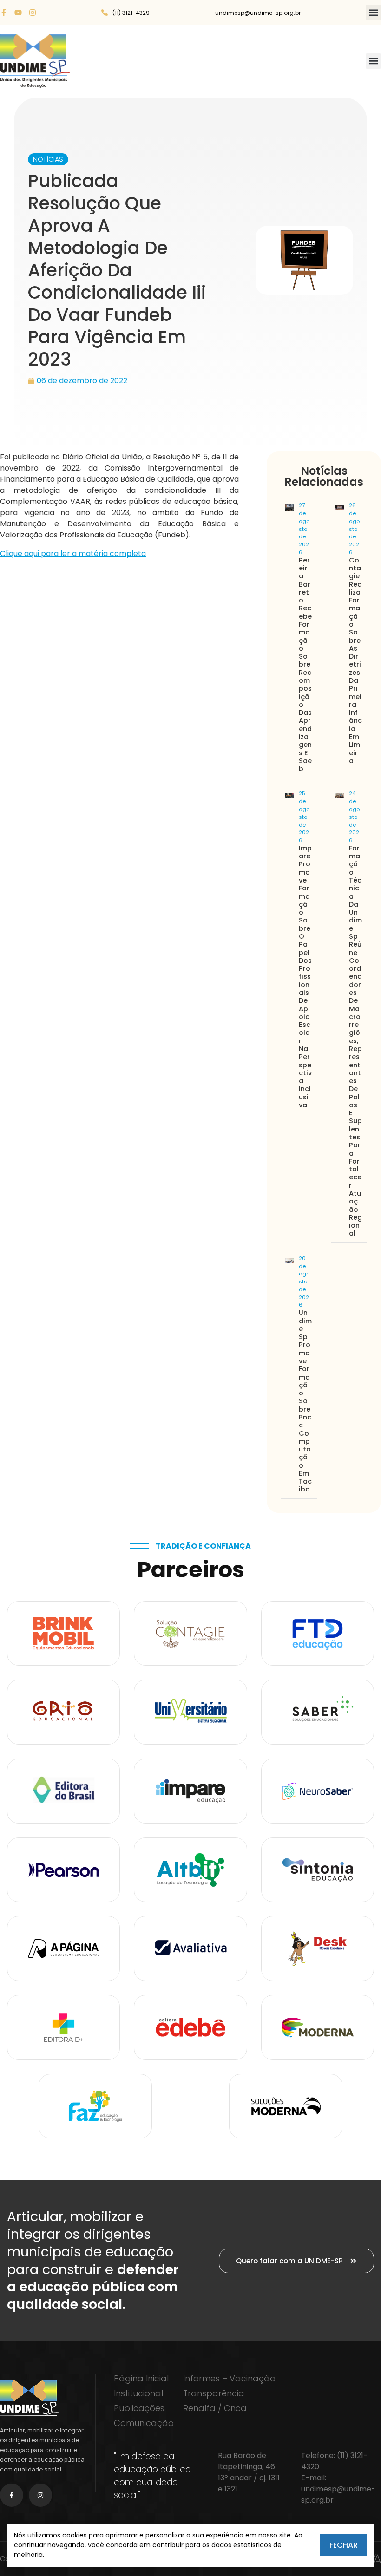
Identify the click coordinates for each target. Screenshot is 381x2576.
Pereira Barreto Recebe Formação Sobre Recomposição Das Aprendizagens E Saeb (305, 664)
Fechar (344, 2545)
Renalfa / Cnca (215, 2408)
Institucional (138, 2393)
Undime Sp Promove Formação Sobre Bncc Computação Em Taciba (305, 1401)
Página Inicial (141, 2379)
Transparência (214, 2393)
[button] (373, 12)
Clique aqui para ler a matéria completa (73, 553)
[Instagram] (33, 13)
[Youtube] (18, 13)
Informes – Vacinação (229, 2379)
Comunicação (144, 2423)
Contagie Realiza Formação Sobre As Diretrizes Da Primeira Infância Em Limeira (355, 660)
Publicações (139, 2408)
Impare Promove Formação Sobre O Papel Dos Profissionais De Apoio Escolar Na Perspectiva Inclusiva (305, 977)
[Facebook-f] (4, 13)
